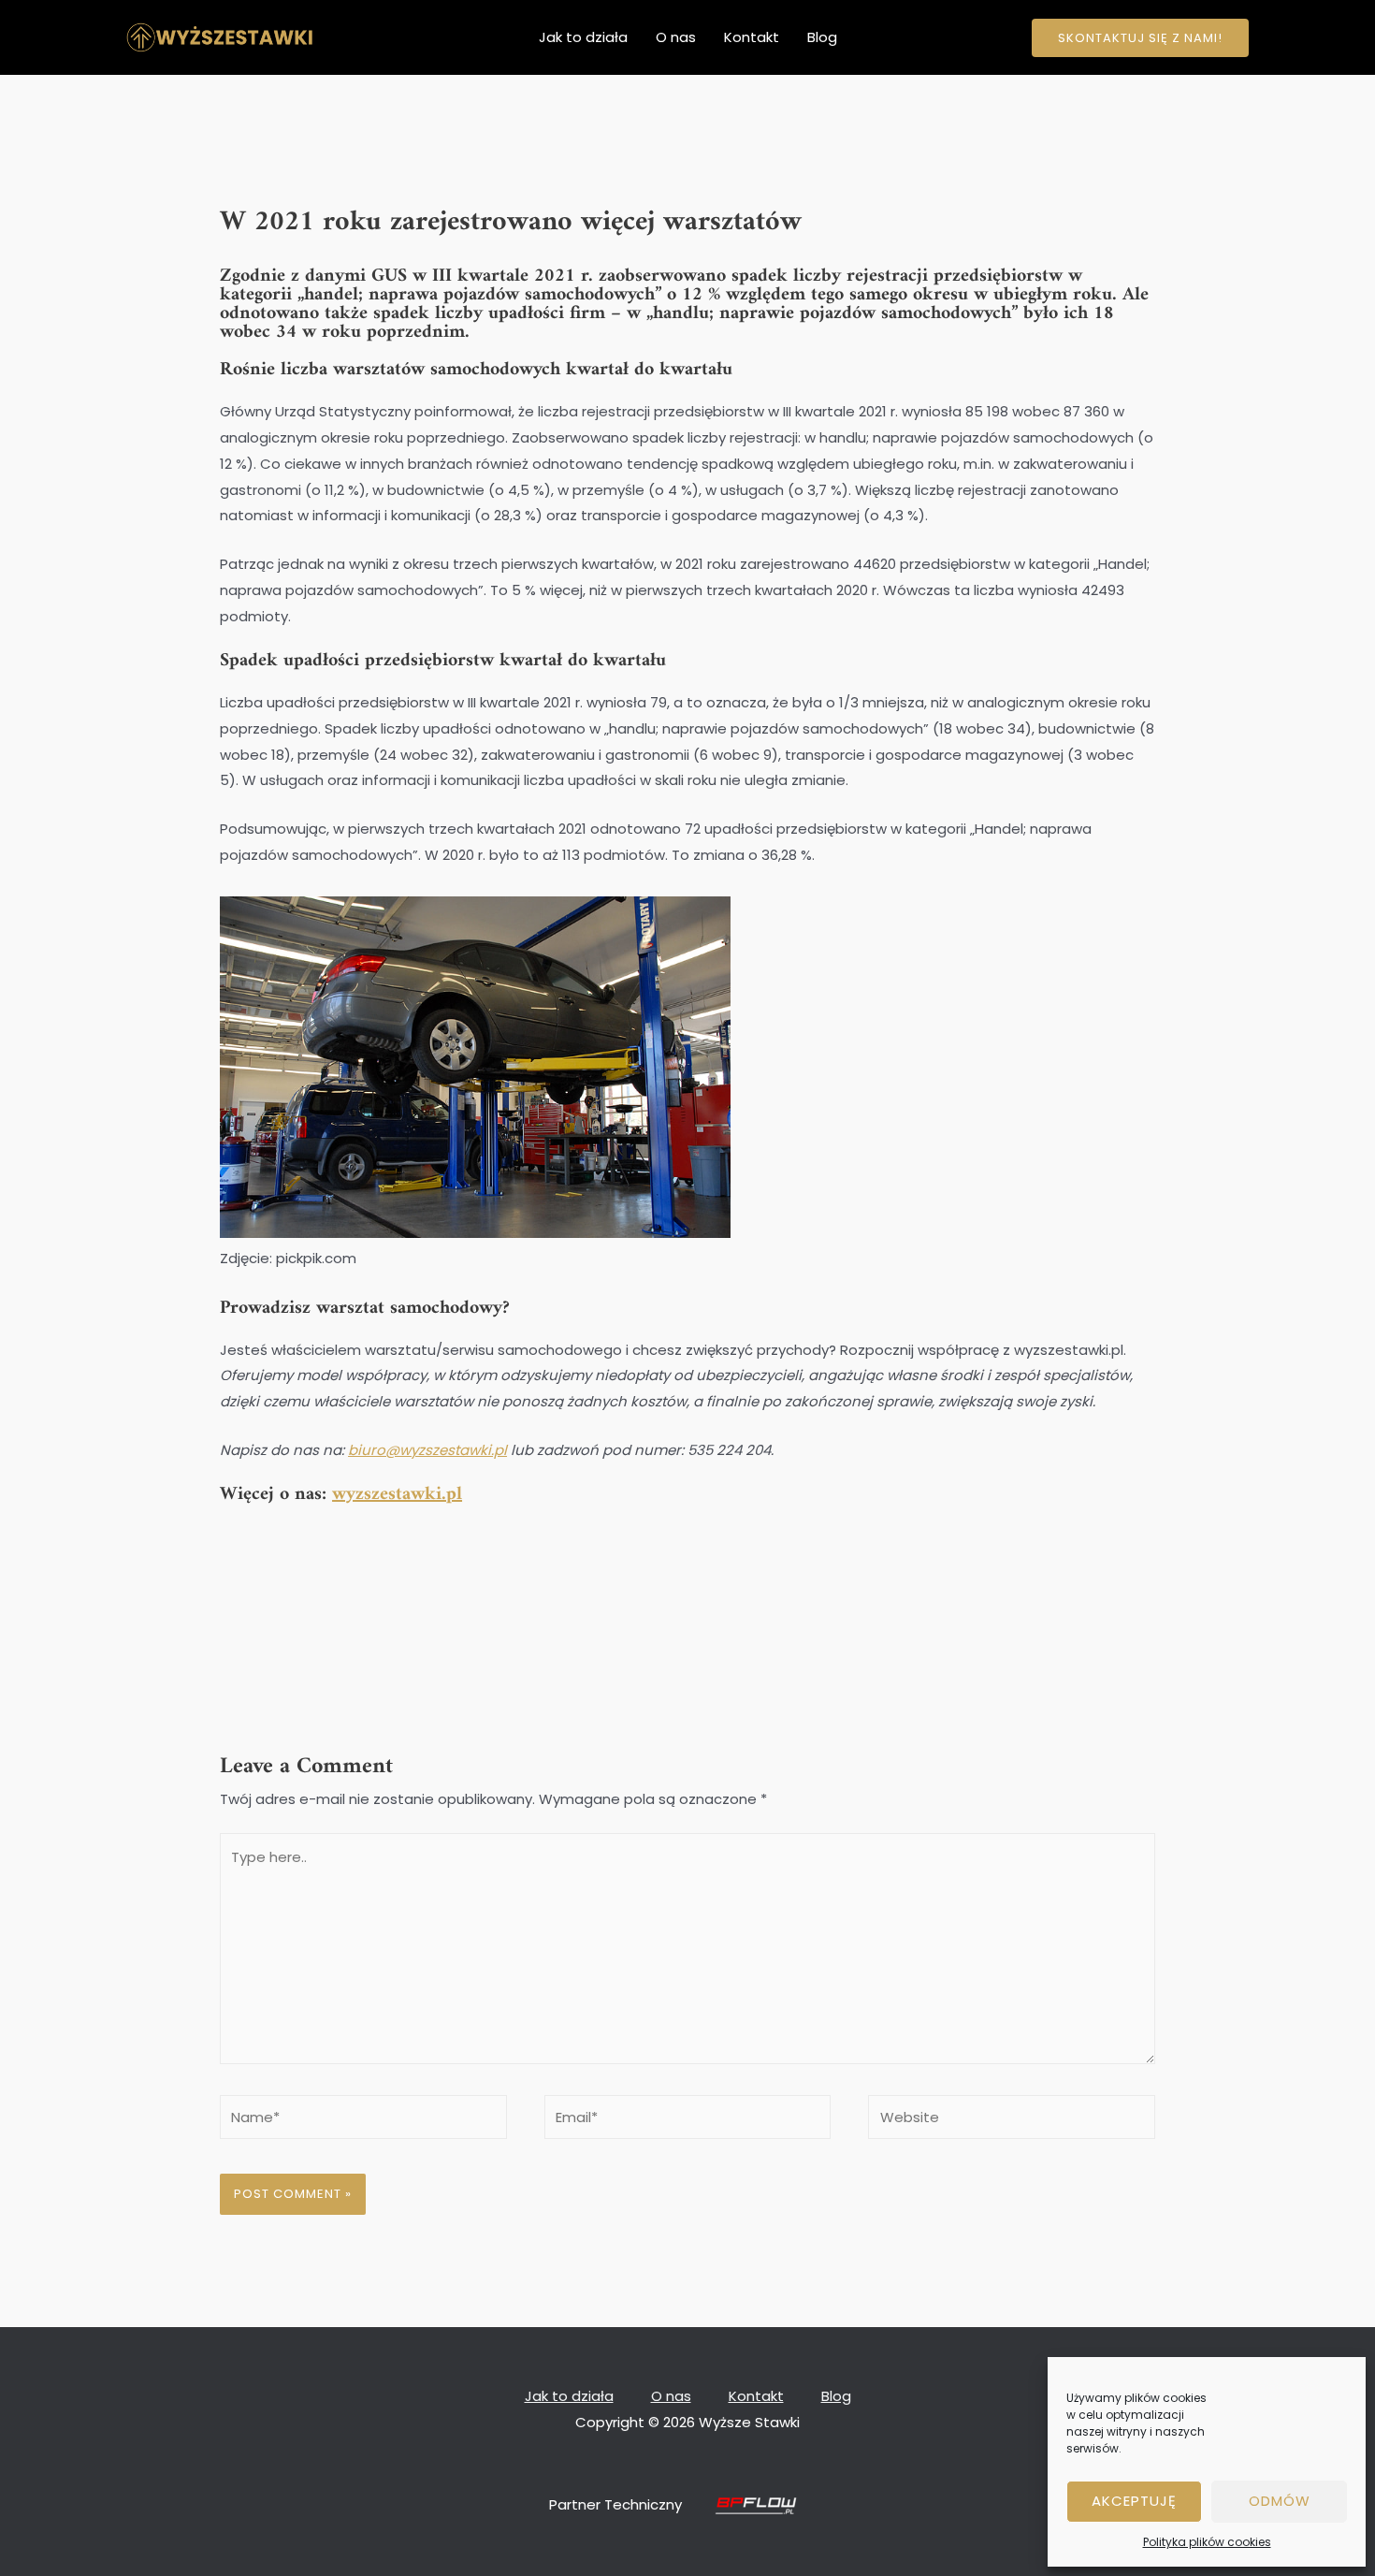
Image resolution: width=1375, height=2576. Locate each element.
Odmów (1280, 2501)
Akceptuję (1134, 2501)
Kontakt (752, 37)
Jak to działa (583, 37)
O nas (676, 37)
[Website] (1012, 2121)
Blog (822, 37)
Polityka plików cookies (1207, 2542)
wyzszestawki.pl (397, 1495)
